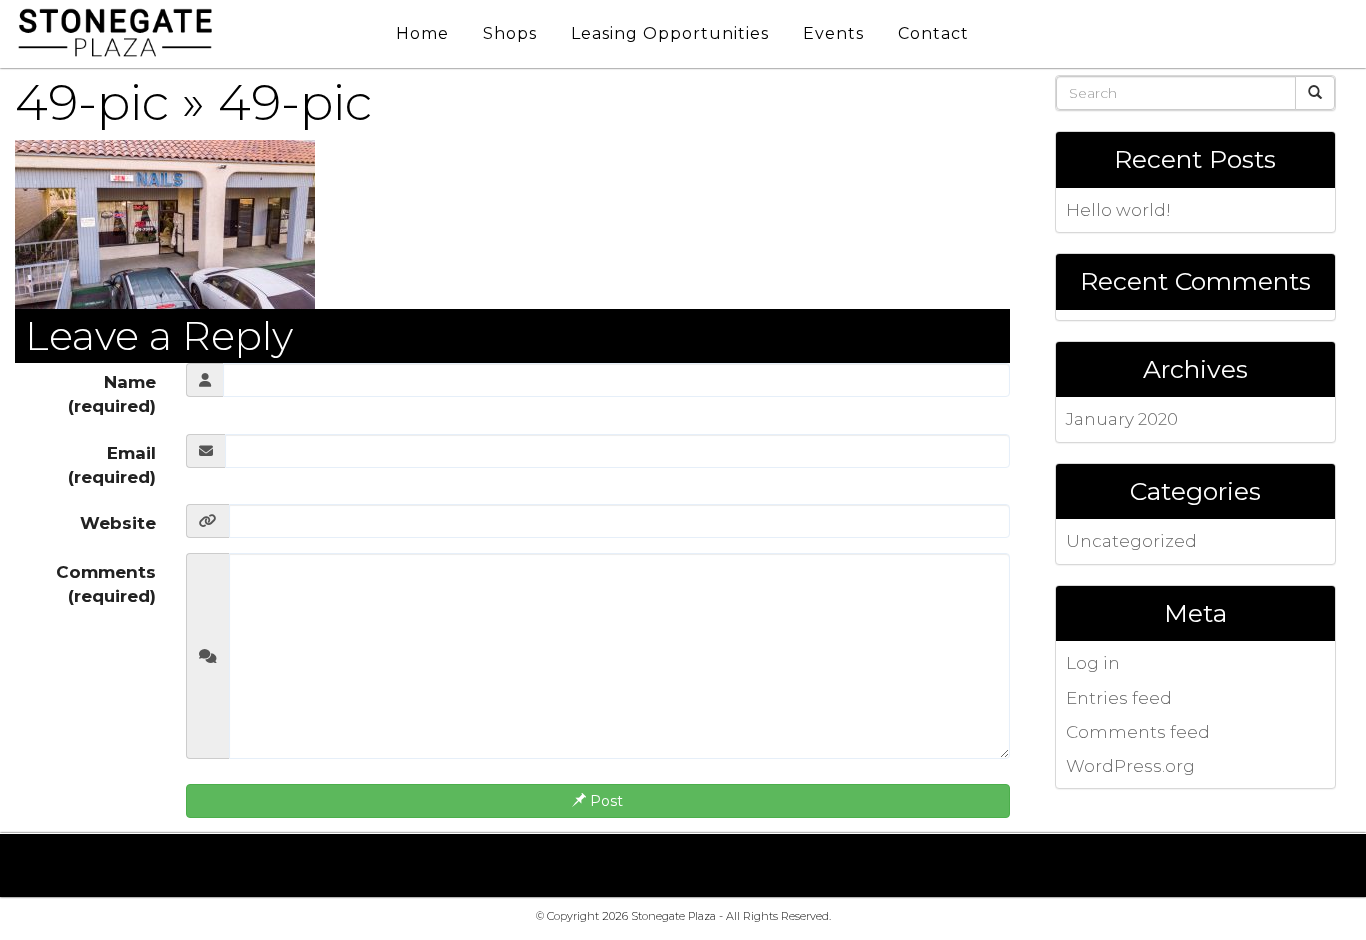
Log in (1093, 663)
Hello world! (1118, 210)
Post (604, 801)
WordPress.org (1130, 766)
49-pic (92, 102)
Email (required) (112, 465)
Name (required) (112, 394)
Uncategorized (1131, 541)
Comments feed (1138, 732)
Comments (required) (106, 584)
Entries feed (1119, 698)
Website (118, 523)
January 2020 (1122, 419)
